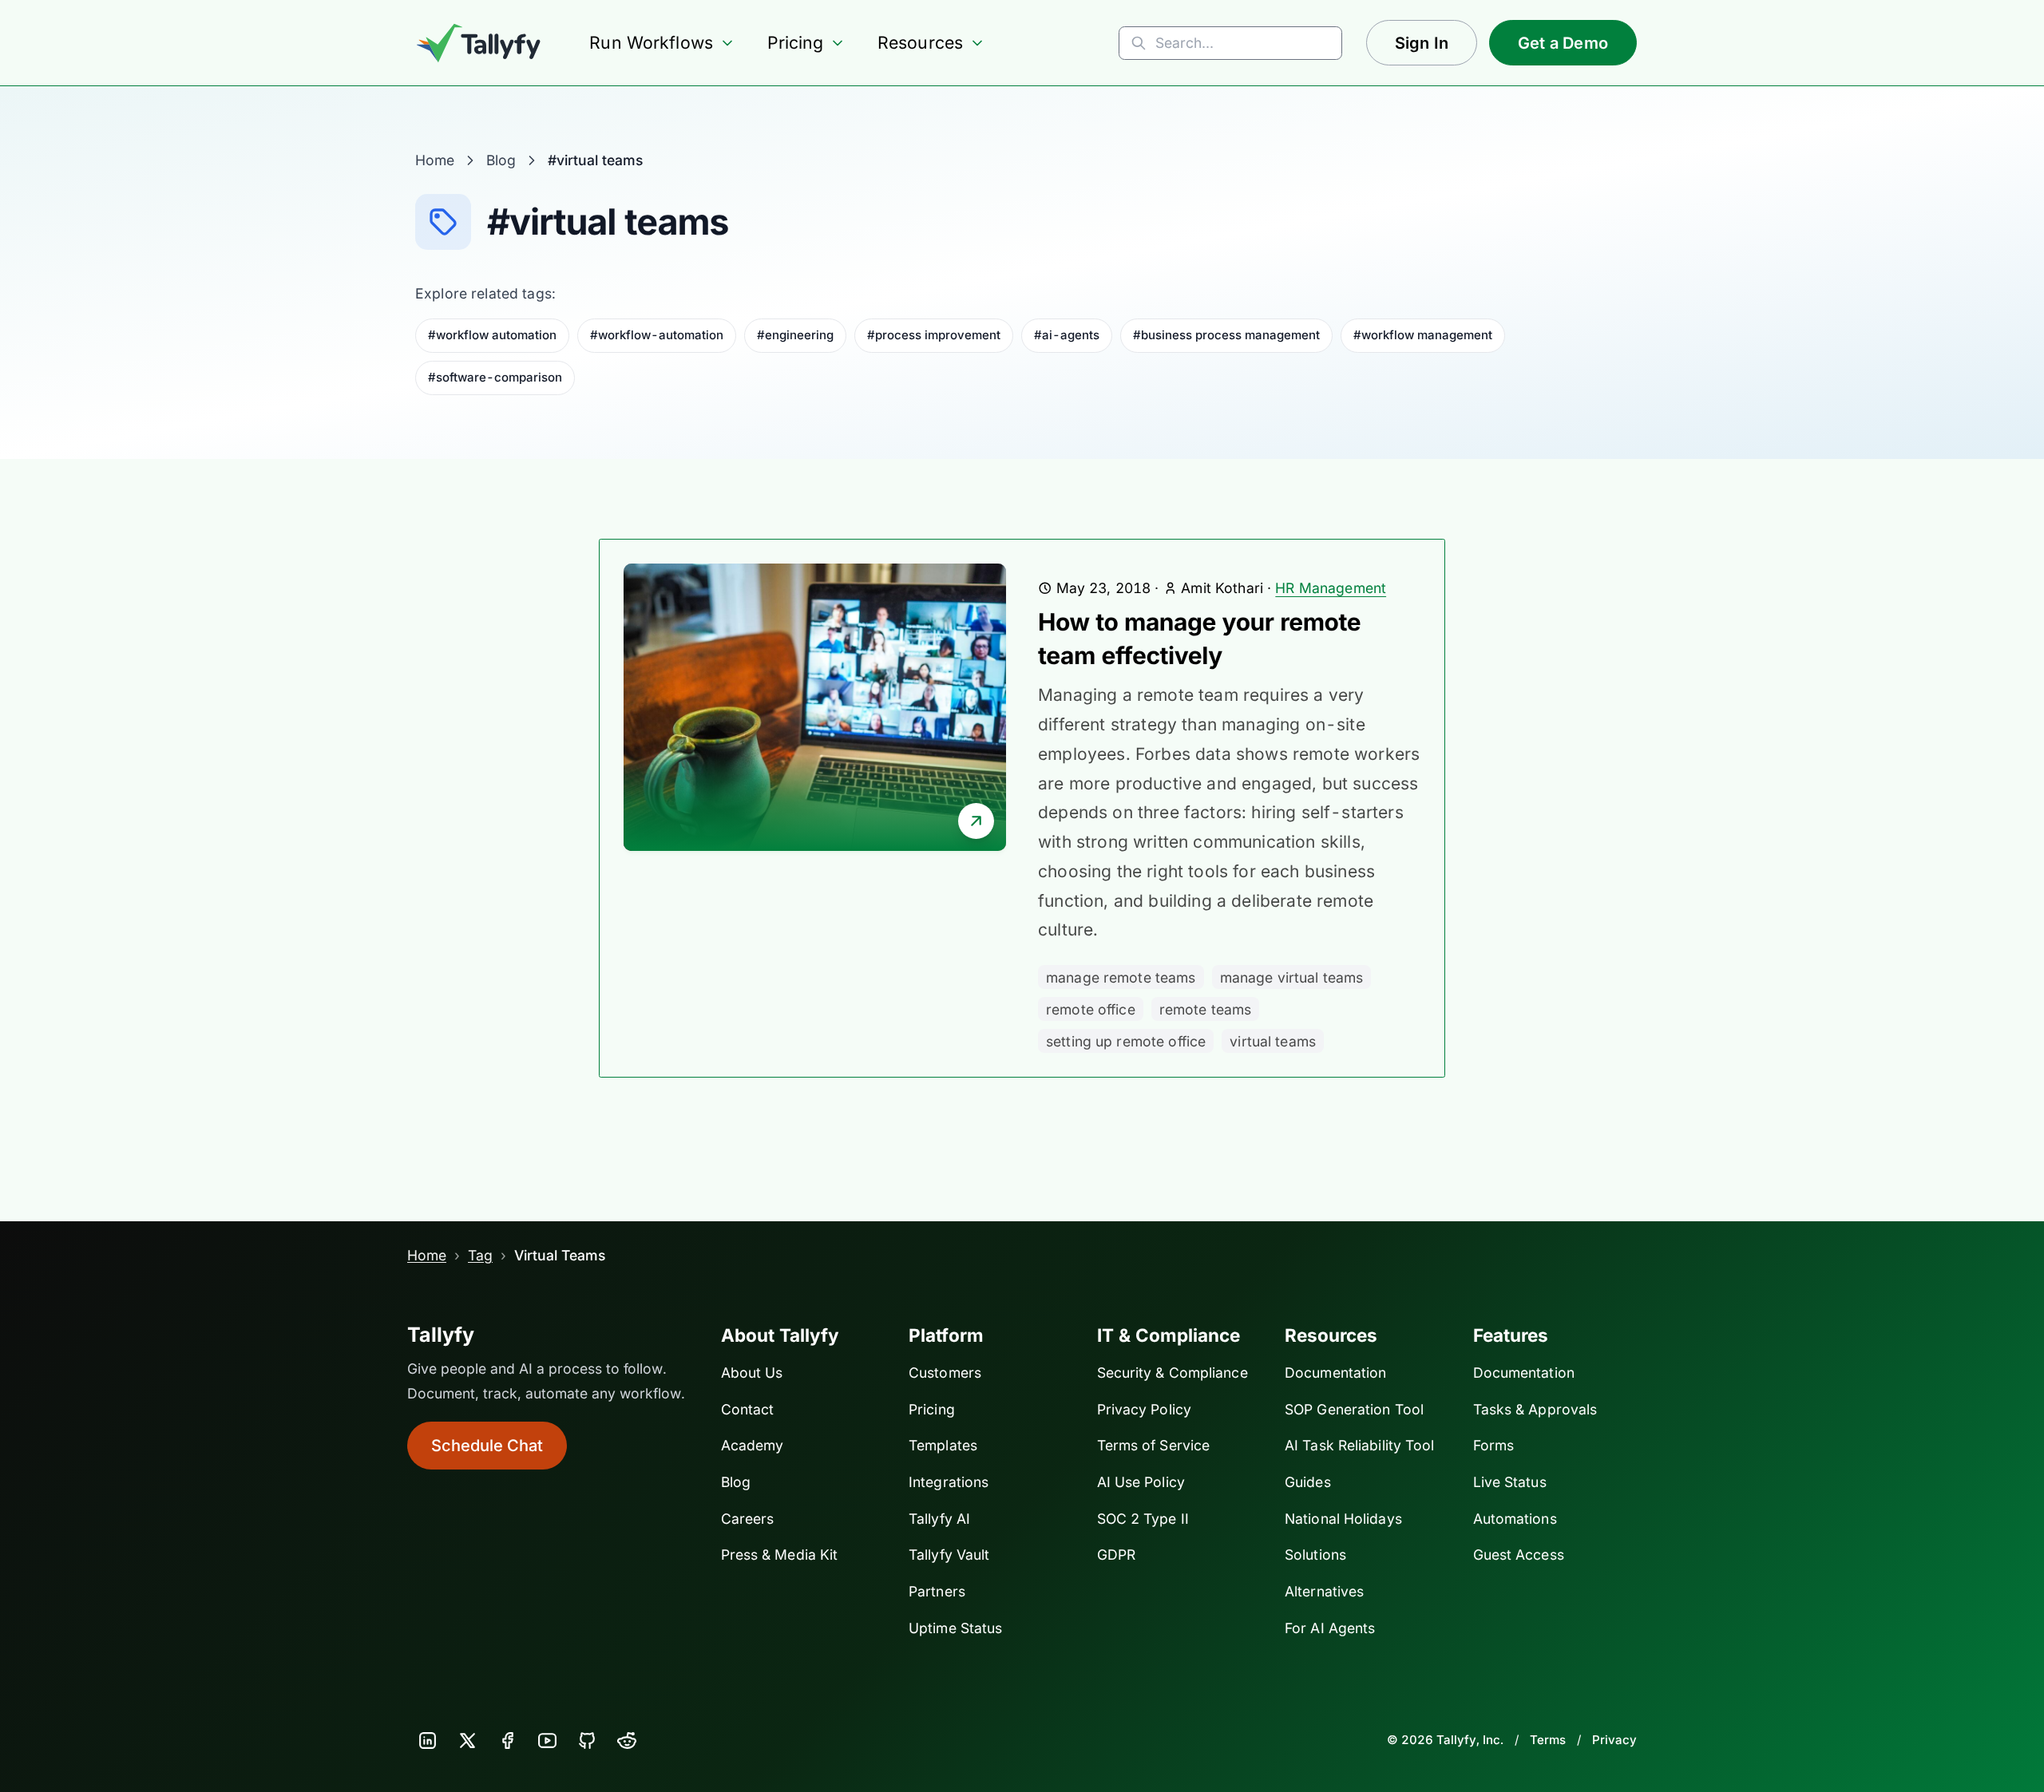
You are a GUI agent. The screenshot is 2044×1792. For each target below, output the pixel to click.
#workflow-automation (657, 335)
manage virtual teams (1292, 977)
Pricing (796, 42)
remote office (1091, 1009)
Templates (943, 1445)
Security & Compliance (1173, 1373)
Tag (480, 1255)
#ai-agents (1067, 335)
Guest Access (1519, 1555)
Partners (937, 1591)
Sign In (1422, 43)
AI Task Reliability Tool (1360, 1445)
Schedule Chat (487, 1446)
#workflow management (1423, 335)
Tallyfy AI (939, 1519)
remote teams (1206, 1009)
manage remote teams (1121, 977)
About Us (752, 1373)
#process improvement (934, 335)
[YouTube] (547, 1740)
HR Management (1331, 588)
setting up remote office (1126, 1041)
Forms (1494, 1445)
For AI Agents (1330, 1628)
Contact (748, 1409)
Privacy (1614, 1740)
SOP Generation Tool (1354, 1409)
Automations (1515, 1519)
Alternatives (1324, 1591)
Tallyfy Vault (949, 1555)
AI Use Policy (1141, 1482)
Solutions (1315, 1555)
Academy (753, 1445)
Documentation (1335, 1373)
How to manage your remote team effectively (1199, 639)
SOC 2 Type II (1143, 1519)
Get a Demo (1563, 43)
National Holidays (1343, 1519)
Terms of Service (1154, 1445)
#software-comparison (495, 377)
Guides (1308, 1482)
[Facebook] (507, 1740)
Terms (1548, 1740)
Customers (945, 1373)
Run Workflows (651, 42)
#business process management (1226, 335)
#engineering (795, 335)
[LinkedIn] (427, 1740)
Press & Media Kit (780, 1555)
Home (435, 160)
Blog (501, 160)
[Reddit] (627, 1740)
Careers (748, 1519)
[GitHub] (587, 1740)
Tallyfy (441, 1335)
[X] (467, 1740)
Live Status (1510, 1482)
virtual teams (1273, 1041)
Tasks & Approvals (1535, 1409)
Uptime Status (955, 1628)
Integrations (949, 1482)
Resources (920, 42)
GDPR (1116, 1555)
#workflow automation (492, 335)
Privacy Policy (1144, 1409)
